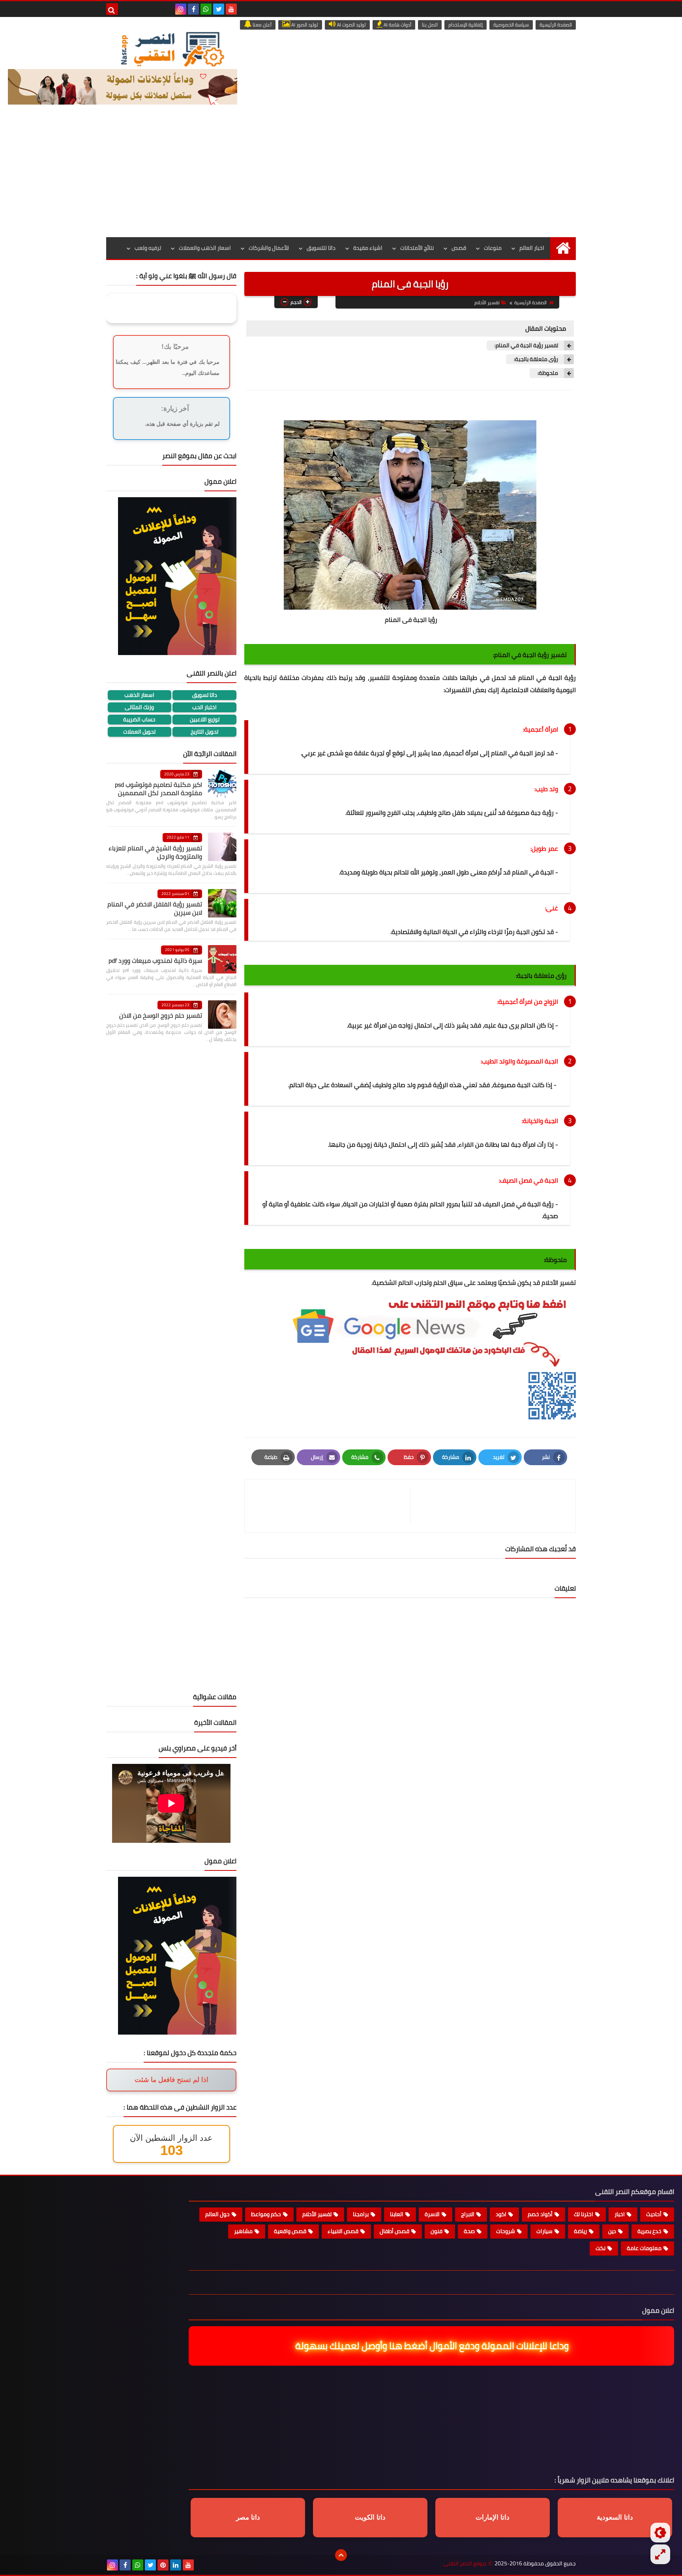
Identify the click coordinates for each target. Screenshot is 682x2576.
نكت (600, 2248)
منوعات (493, 248)
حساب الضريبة (139, 720)
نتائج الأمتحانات (417, 248)
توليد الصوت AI (351, 25)
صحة (469, 2231)
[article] (331, 1506)
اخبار (620, 2214)
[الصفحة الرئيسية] (563, 248)
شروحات (506, 2231)
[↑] (341, 2555)
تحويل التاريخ (204, 732)
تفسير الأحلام (487, 302)
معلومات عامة (644, 2248)
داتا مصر (248, 2517)
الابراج (468, 2214)
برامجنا (361, 2214)
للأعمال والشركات (269, 248)
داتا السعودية (615, 2517)
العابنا (397, 2214)
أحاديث (654, 2214)
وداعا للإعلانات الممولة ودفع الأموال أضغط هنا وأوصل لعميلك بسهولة (434, 2346)
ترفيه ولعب (148, 248)
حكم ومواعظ (266, 2214)
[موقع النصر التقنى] (172, 49)
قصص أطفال (394, 2231)
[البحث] (112, 9)
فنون (437, 2231)
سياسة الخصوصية (511, 25)
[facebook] (193, 9)
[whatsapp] (206, 9)
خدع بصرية (649, 2231)
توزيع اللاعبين (205, 720)
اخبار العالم (532, 248)
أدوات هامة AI (397, 25)
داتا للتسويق (321, 248)
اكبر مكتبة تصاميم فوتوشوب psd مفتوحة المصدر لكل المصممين (158, 789)
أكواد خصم (540, 2214)
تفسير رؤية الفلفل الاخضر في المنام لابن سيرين (155, 908)
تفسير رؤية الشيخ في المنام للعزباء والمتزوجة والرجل (155, 852)
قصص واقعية (290, 2231)
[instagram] (181, 9)
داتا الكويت (370, 2517)
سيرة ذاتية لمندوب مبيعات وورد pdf (155, 960)
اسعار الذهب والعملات (205, 248)
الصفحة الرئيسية (556, 25)
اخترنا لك (584, 2214)
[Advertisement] (341, 178)
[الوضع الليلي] (660, 2533)
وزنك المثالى (139, 707)
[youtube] (231, 9)
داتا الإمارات (493, 2517)
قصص (459, 248)
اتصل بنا (430, 25)
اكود (501, 2214)
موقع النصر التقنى (465, 2564)
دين (612, 2231)
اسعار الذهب (139, 695)
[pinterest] (163, 2565)
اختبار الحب (204, 707)
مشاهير (243, 2231)
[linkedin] (176, 2565)
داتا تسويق (205, 695)
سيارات (544, 2231)
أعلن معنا (261, 25)
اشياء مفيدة (368, 248)
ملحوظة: (548, 373)
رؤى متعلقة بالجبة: (536, 359)
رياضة (580, 2231)
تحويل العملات (139, 732)
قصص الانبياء (343, 2231)
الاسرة (432, 2214)
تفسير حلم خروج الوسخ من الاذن (161, 1015)
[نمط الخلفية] (660, 2554)
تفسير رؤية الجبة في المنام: (526, 345)
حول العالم (217, 2214)
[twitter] (219, 9)
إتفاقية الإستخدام (466, 25)
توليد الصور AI (304, 25)
